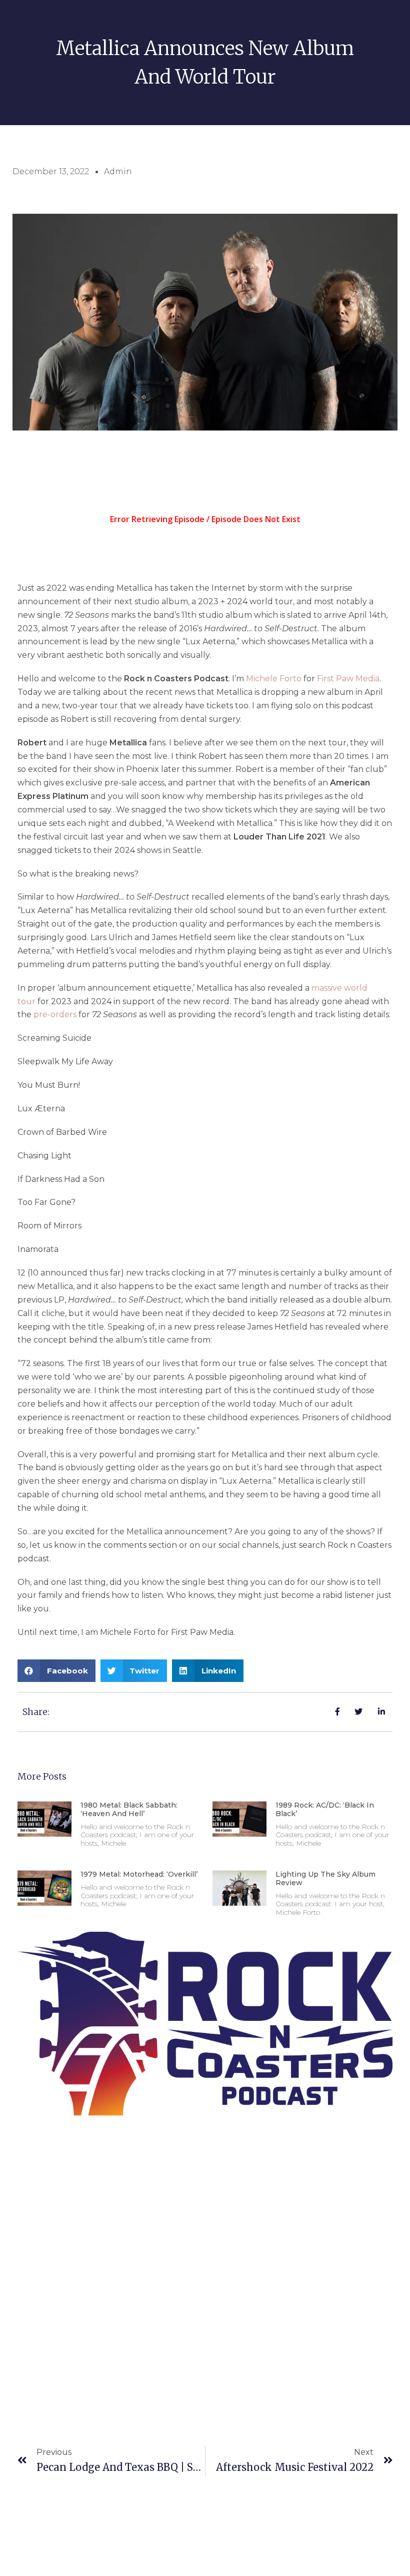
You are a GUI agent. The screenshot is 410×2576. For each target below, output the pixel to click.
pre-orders (55, 1014)
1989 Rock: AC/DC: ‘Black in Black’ (325, 1809)
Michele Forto (274, 679)
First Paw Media (348, 679)
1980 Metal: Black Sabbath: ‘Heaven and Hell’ (129, 1809)
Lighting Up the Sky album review (325, 1878)
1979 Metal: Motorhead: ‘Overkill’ (139, 1874)
